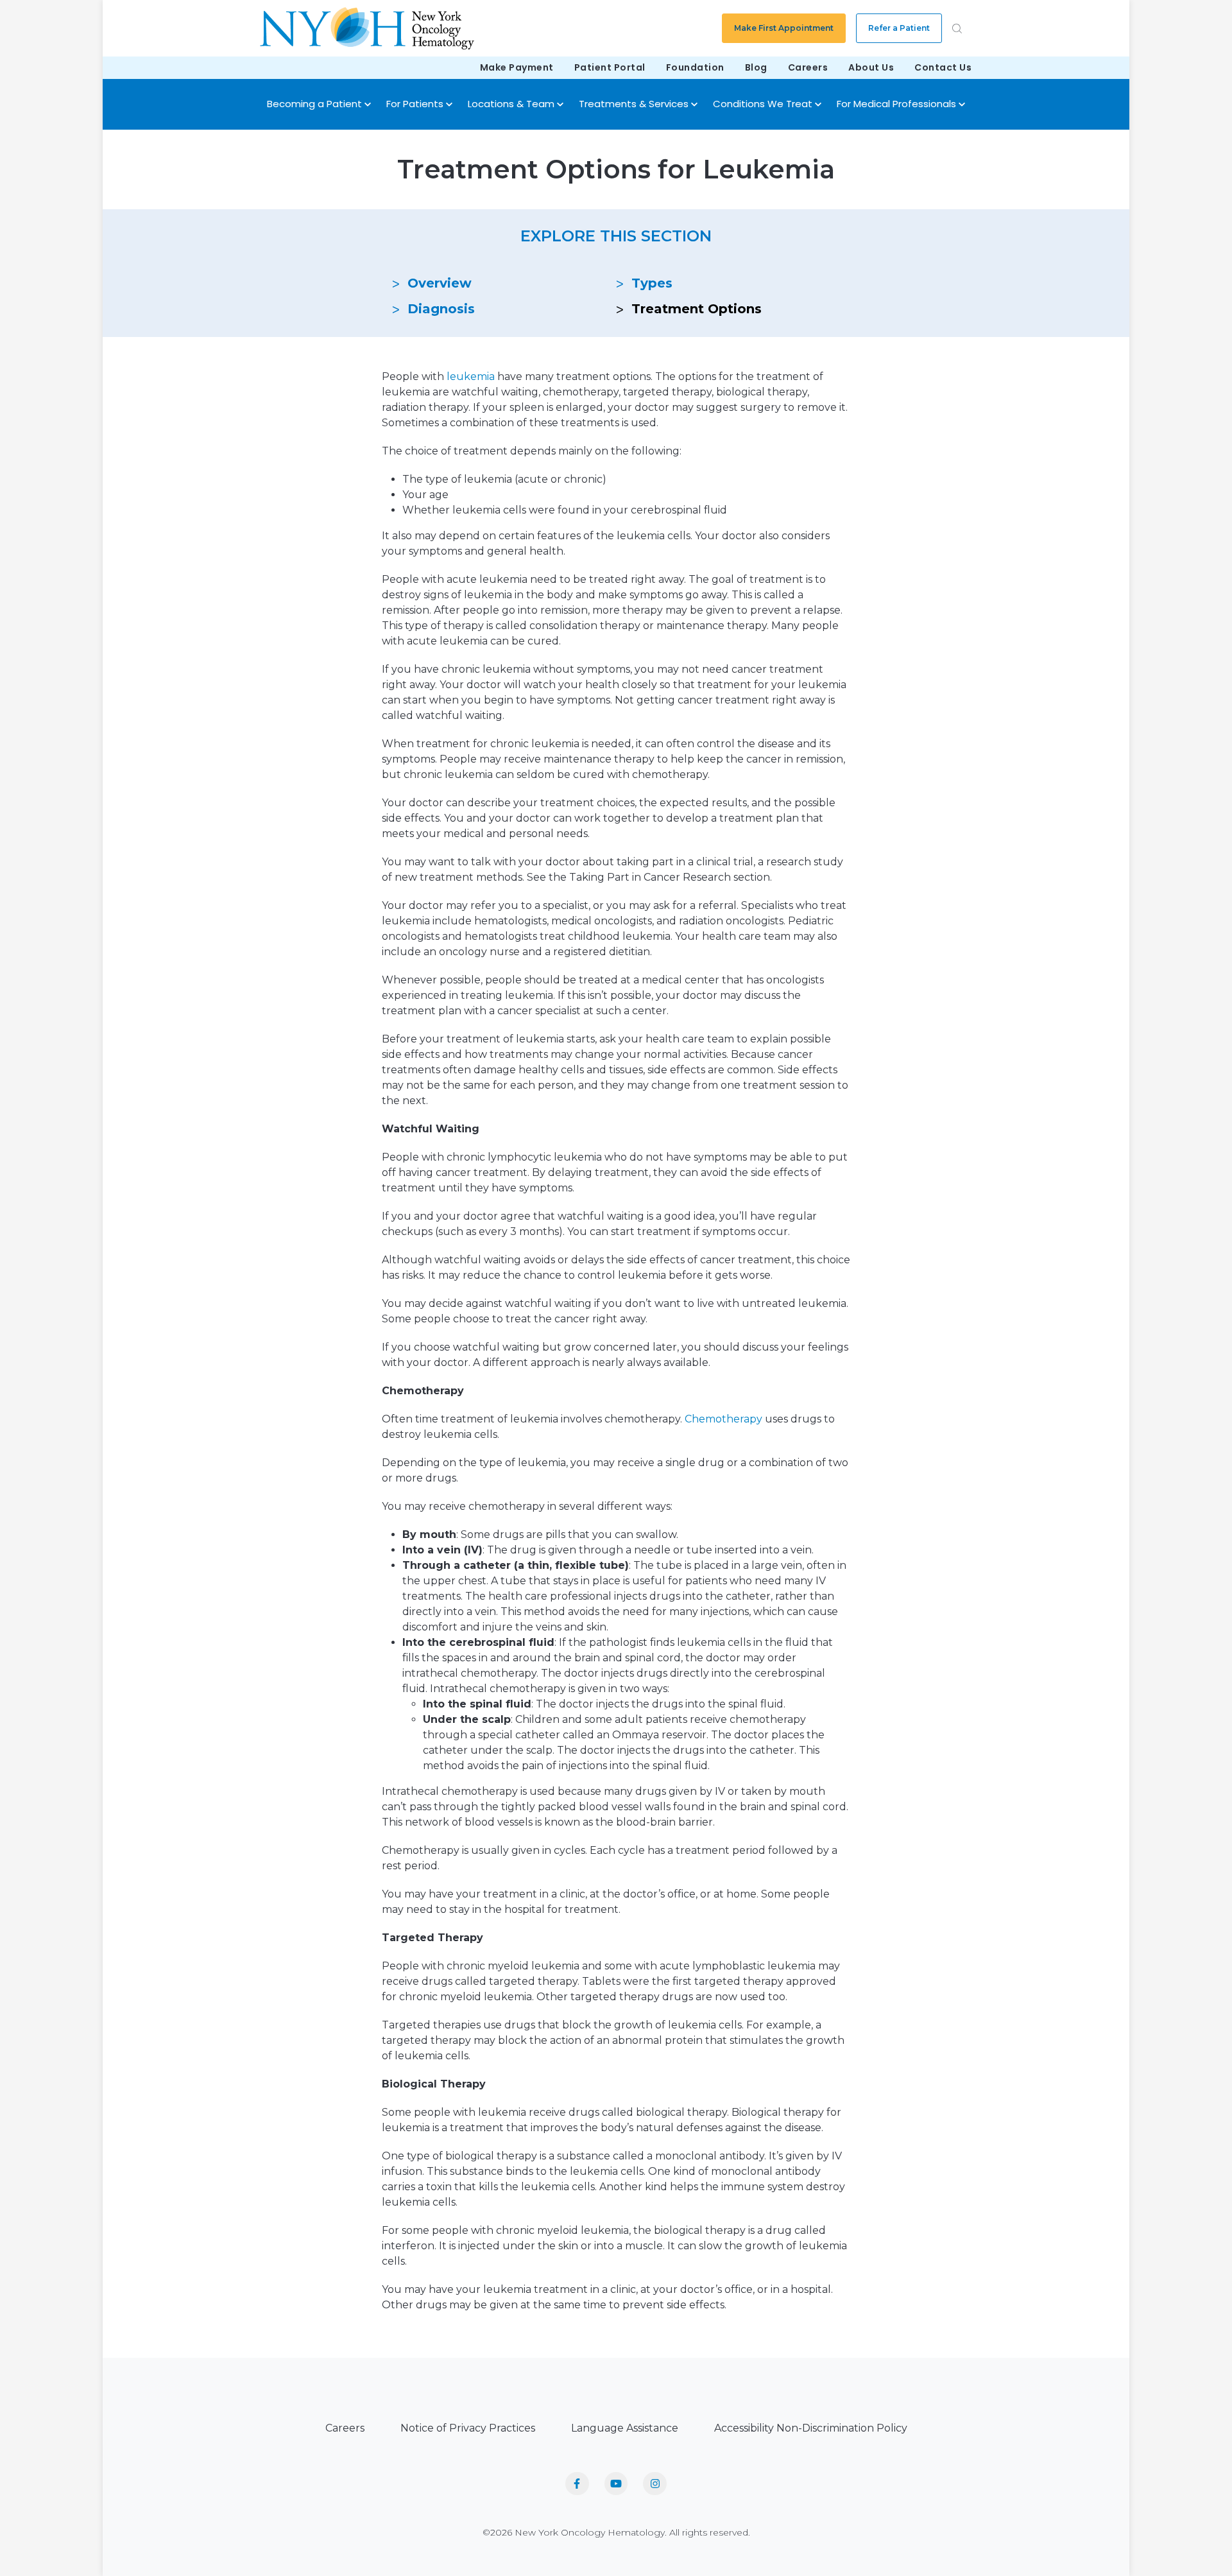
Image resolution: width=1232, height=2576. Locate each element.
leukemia (471, 376)
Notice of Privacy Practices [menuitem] (468, 2428)
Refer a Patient (899, 28)
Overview (440, 283)
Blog (756, 67)
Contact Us (943, 67)
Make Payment (517, 67)
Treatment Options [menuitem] (697, 309)
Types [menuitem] (652, 283)
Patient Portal (610, 67)
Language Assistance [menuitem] (625, 2428)
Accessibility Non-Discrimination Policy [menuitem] (811, 2428)
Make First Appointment (784, 28)
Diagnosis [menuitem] (441, 309)
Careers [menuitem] (345, 2428)
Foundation (695, 67)
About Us (871, 67)
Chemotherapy (723, 1419)
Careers (808, 67)
